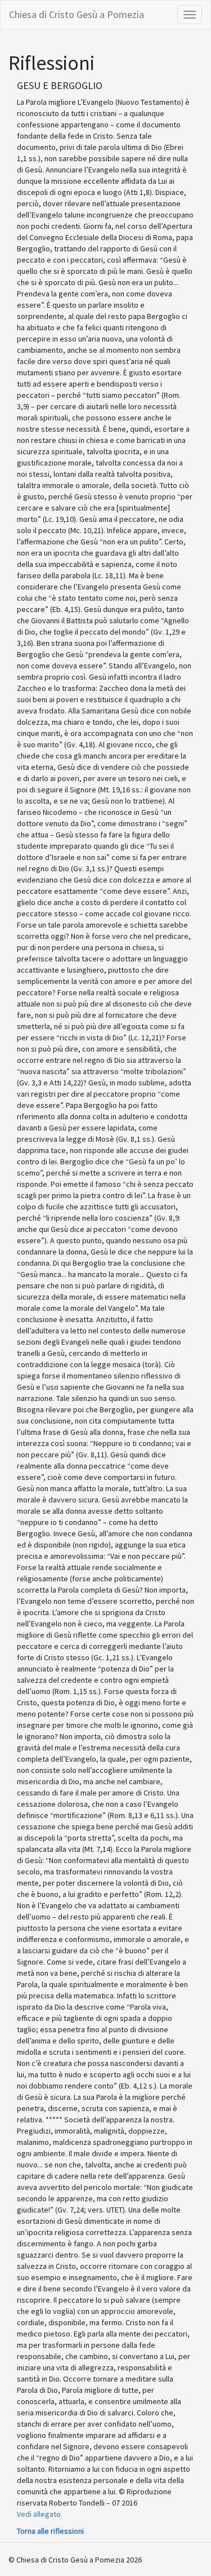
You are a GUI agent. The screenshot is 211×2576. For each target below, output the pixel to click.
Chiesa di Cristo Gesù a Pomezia (77, 14)
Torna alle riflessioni (50, 2531)
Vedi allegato (39, 2514)
